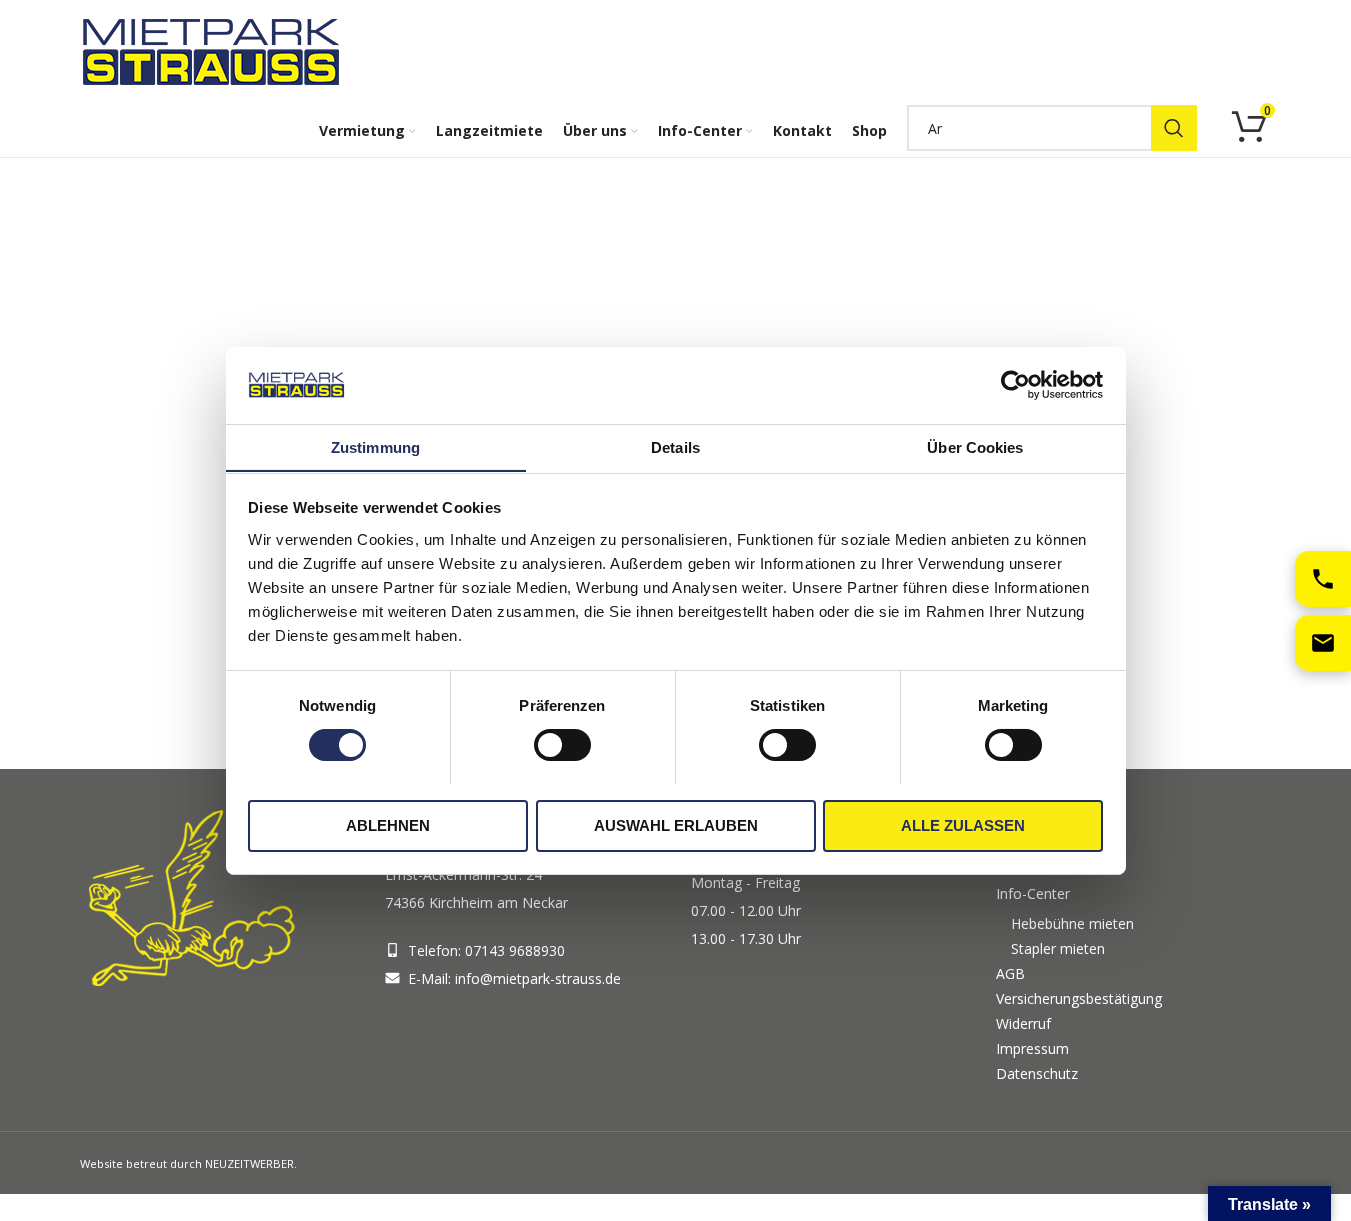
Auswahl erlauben (676, 824)
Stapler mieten (1058, 948)
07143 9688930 (515, 950)
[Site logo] (215, 50)
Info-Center (1033, 893)
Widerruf (1023, 1023)
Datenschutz (1037, 1073)
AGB (1010, 973)
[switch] (562, 745)
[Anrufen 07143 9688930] (1323, 579)
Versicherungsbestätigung (1079, 998)
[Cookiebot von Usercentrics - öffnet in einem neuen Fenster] (1015, 385)
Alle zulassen (963, 824)
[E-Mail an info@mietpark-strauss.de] (1323, 643)
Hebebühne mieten (1072, 923)
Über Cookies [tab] (975, 446)
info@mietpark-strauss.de (538, 978)
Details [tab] (675, 446)
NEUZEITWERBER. (251, 1163)
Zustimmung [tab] (375, 446)
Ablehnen (388, 824)
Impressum (1032, 1048)
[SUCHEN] (1174, 128)
